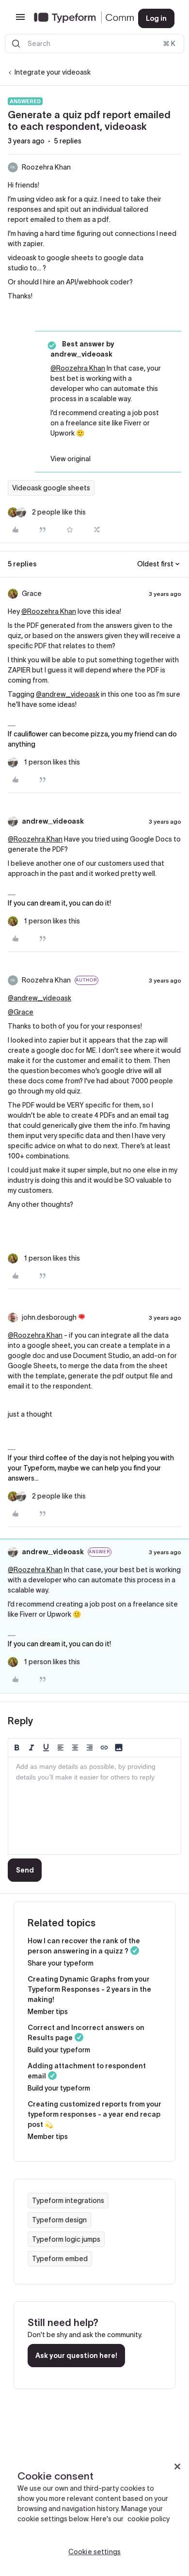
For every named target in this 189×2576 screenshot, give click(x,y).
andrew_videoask (53, 821)
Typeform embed (60, 2259)
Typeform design (59, 2220)
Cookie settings (94, 2552)
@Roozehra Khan (78, 368)
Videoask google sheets (51, 488)
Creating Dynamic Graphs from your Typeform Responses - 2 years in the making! (89, 1989)
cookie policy (149, 2519)
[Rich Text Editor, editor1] (94, 1806)
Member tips (48, 2012)
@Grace (21, 1012)
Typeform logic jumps (66, 2239)
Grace (32, 593)
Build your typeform (59, 2050)
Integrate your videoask (53, 72)
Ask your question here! (76, 2356)
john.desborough (49, 1317)
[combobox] (94, 44)
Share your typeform (61, 1963)
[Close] (177, 2467)
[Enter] (16, 44)
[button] (20, 20)
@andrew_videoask (68, 694)
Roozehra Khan (46, 167)
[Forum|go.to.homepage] (78, 18)
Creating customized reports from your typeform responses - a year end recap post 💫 (94, 2114)
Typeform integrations (68, 2201)
